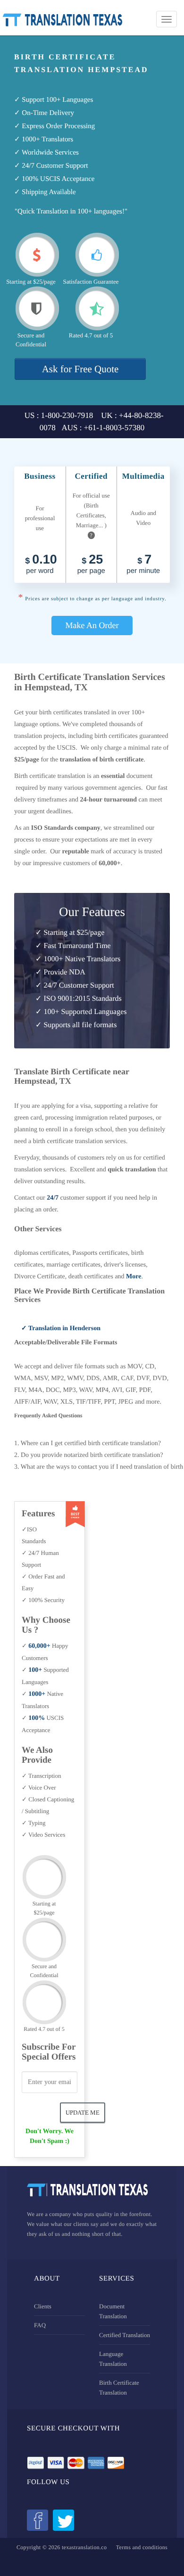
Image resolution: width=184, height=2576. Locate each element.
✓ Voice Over (39, 1787)
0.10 (41, 565)
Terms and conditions (142, 2547)
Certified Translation (125, 2335)
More (134, 1277)
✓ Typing (34, 1823)
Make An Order (92, 625)
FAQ (40, 2325)
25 (91, 565)
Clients (43, 2306)
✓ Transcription (41, 1776)
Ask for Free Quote (80, 369)
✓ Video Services (43, 1835)
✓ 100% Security (43, 1600)
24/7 (53, 1198)
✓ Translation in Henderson (61, 1329)
